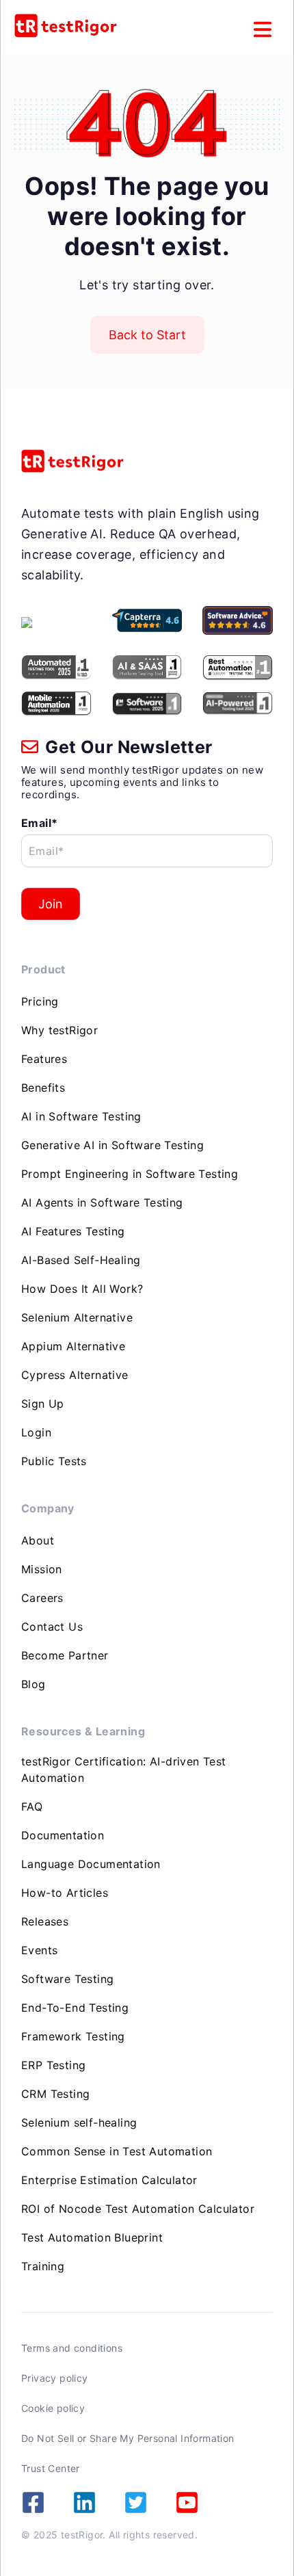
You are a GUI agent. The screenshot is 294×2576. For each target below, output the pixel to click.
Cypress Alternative (75, 1375)
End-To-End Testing (75, 2008)
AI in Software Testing (81, 1116)
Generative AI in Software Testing (112, 1145)
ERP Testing (53, 2065)
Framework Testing (73, 2036)
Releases (45, 1921)
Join (51, 904)
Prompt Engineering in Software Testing (130, 1174)
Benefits (43, 1088)
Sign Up (43, 1404)
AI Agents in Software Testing (102, 1202)
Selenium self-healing (79, 2122)
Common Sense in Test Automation (117, 2151)
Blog (34, 1684)
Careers (42, 1598)
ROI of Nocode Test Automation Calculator (138, 2209)
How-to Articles (65, 1893)
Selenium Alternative (77, 1317)
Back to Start (147, 335)
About (38, 1540)
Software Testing (67, 1979)
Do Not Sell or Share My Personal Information (128, 2438)
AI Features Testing (73, 1231)
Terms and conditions (72, 2348)
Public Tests (54, 1461)
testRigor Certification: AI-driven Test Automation (124, 1770)
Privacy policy (55, 2378)
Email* (39, 823)
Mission (42, 1569)
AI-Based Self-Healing (81, 1260)
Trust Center (51, 2468)
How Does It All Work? (82, 1289)
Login (36, 1432)
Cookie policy (53, 2408)
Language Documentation (91, 1864)
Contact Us (52, 1627)
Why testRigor (59, 1030)
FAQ (32, 1806)
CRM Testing (55, 2094)
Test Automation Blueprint (92, 2237)
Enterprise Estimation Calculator (109, 2180)
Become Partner (65, 1655)
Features (44, 1059)
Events (39, 1950)
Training (43, 2266)
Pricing (40, 1001)
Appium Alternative (73, 1346)
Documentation (63, 1835)
